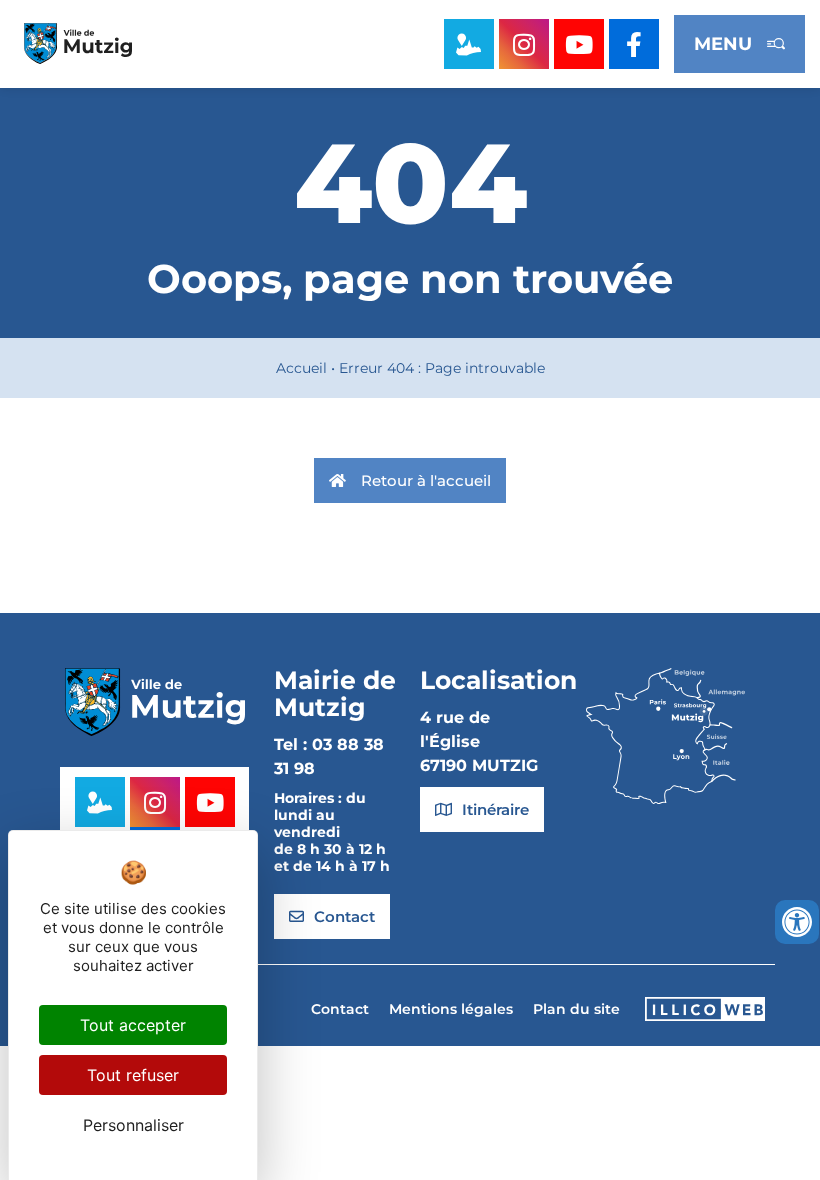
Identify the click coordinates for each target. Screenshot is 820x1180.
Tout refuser (133, 1075)
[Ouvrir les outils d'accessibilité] (797, 922)
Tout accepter (133, 1025)
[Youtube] (579, 44)
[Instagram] (524, 44)
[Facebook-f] (634, 44)
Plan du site (576, 1009)
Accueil (301, 368)
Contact (340, 1009)
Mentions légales (451, 1009)
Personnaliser (133, 1125)
